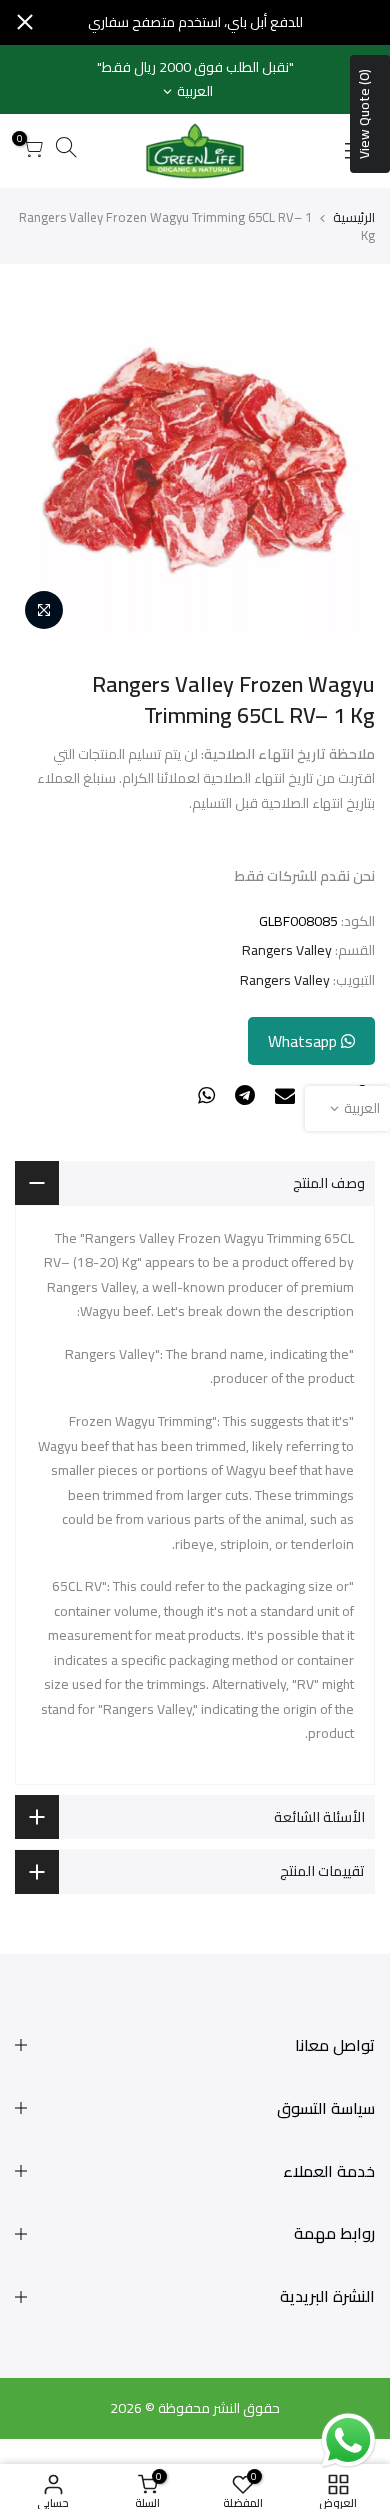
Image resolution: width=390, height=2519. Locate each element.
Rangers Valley (287, 950)
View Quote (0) (364, 114)
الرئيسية (354, 217)
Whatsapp (304, 1041)
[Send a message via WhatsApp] (348, 2440)
